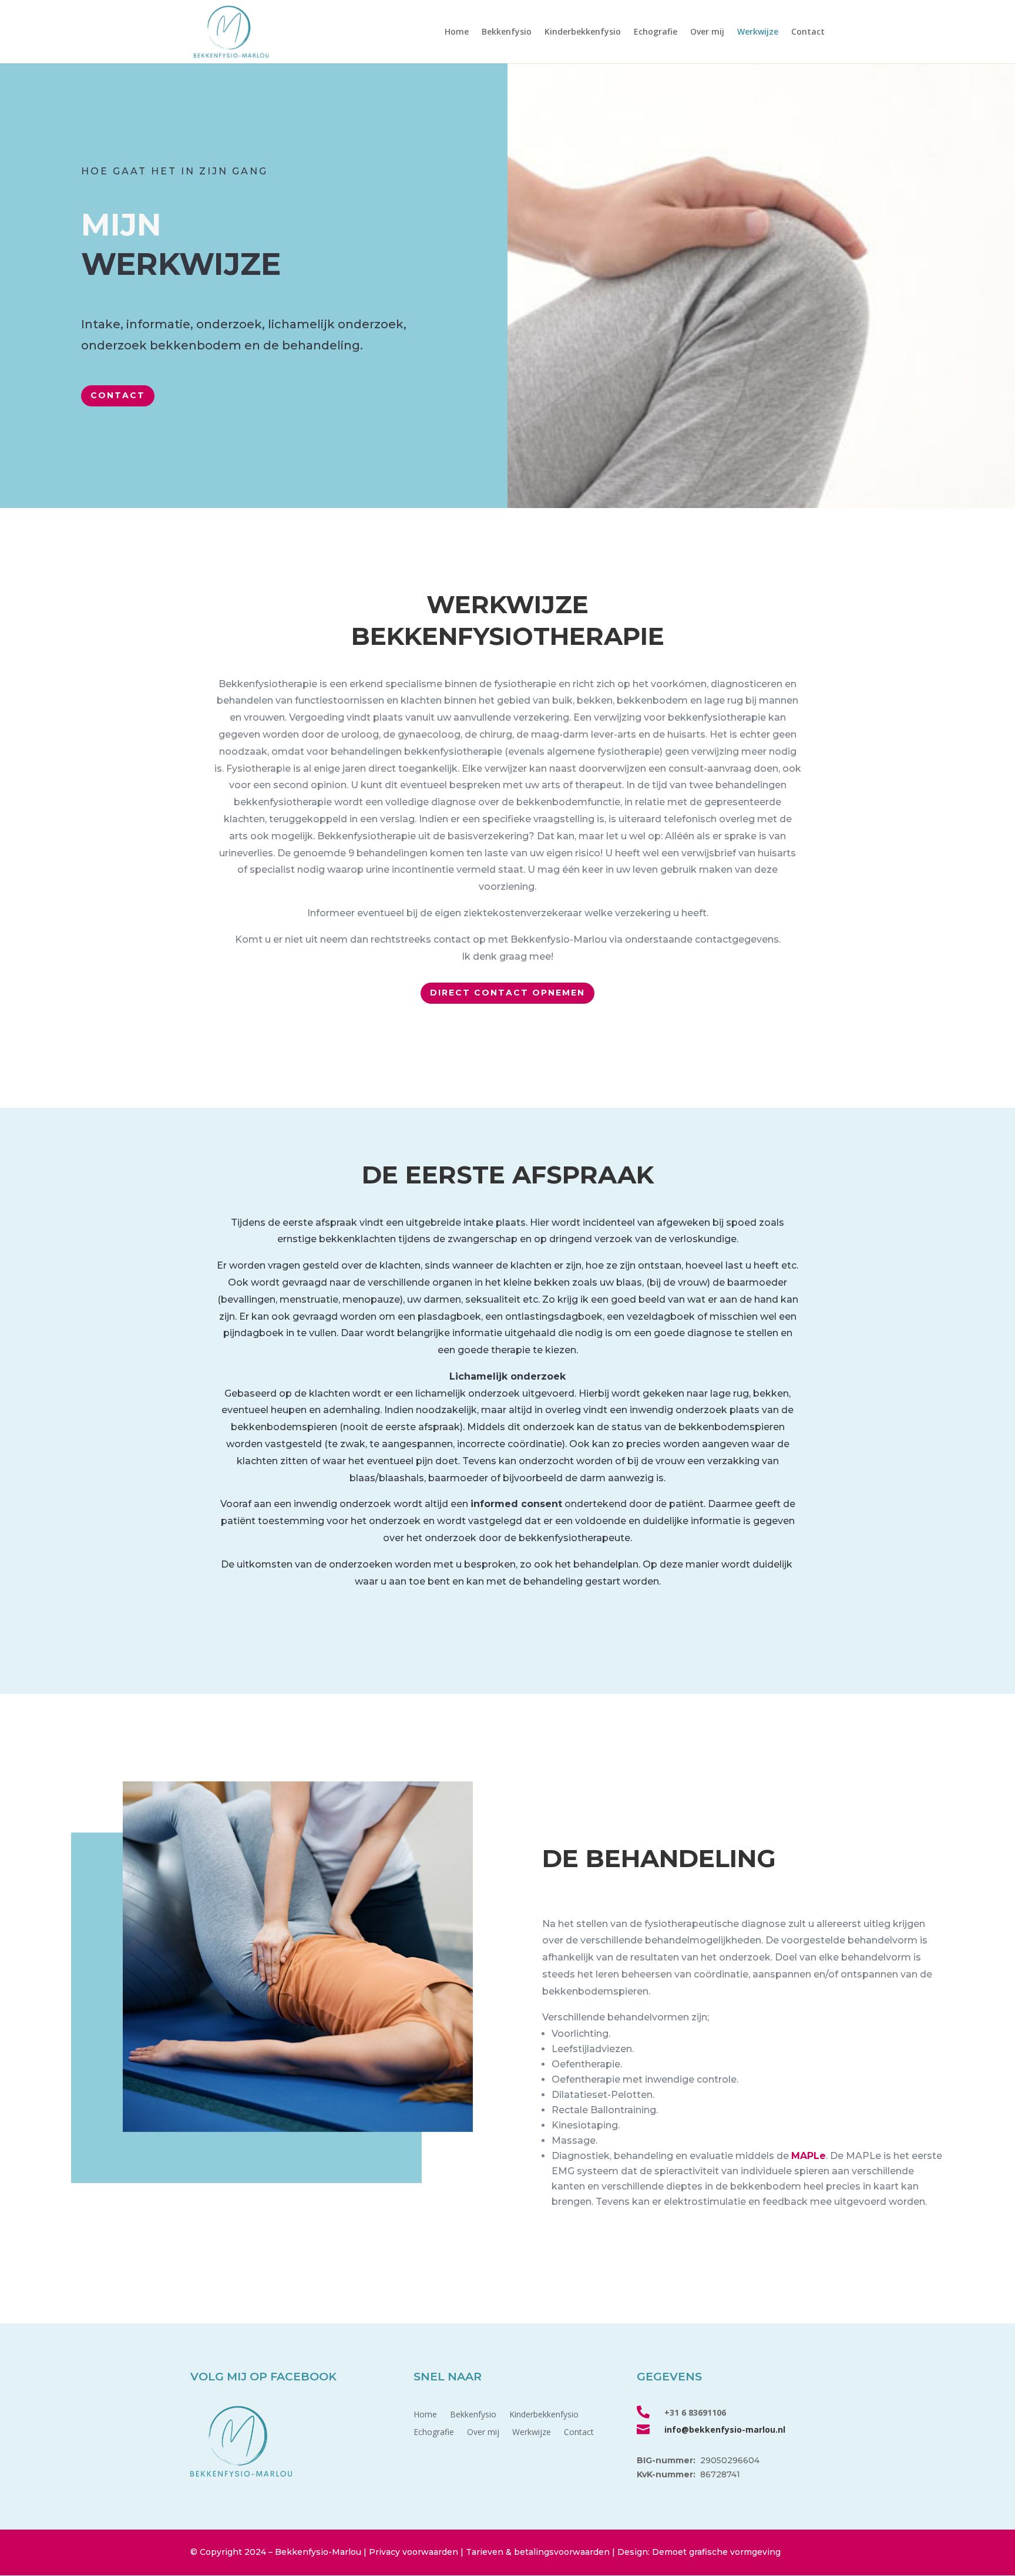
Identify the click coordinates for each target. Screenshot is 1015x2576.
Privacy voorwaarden (414, 2552)
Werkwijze (758, 32)
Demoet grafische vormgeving (716, 2552)
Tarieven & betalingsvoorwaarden (538, 2552)
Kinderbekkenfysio (583, 32)
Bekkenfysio (507, 32)
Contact (808, 32)
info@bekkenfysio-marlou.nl (725, 2429)
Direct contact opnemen (508, 993)
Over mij (707, 32)
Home (457, 32)
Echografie (656, 32)
